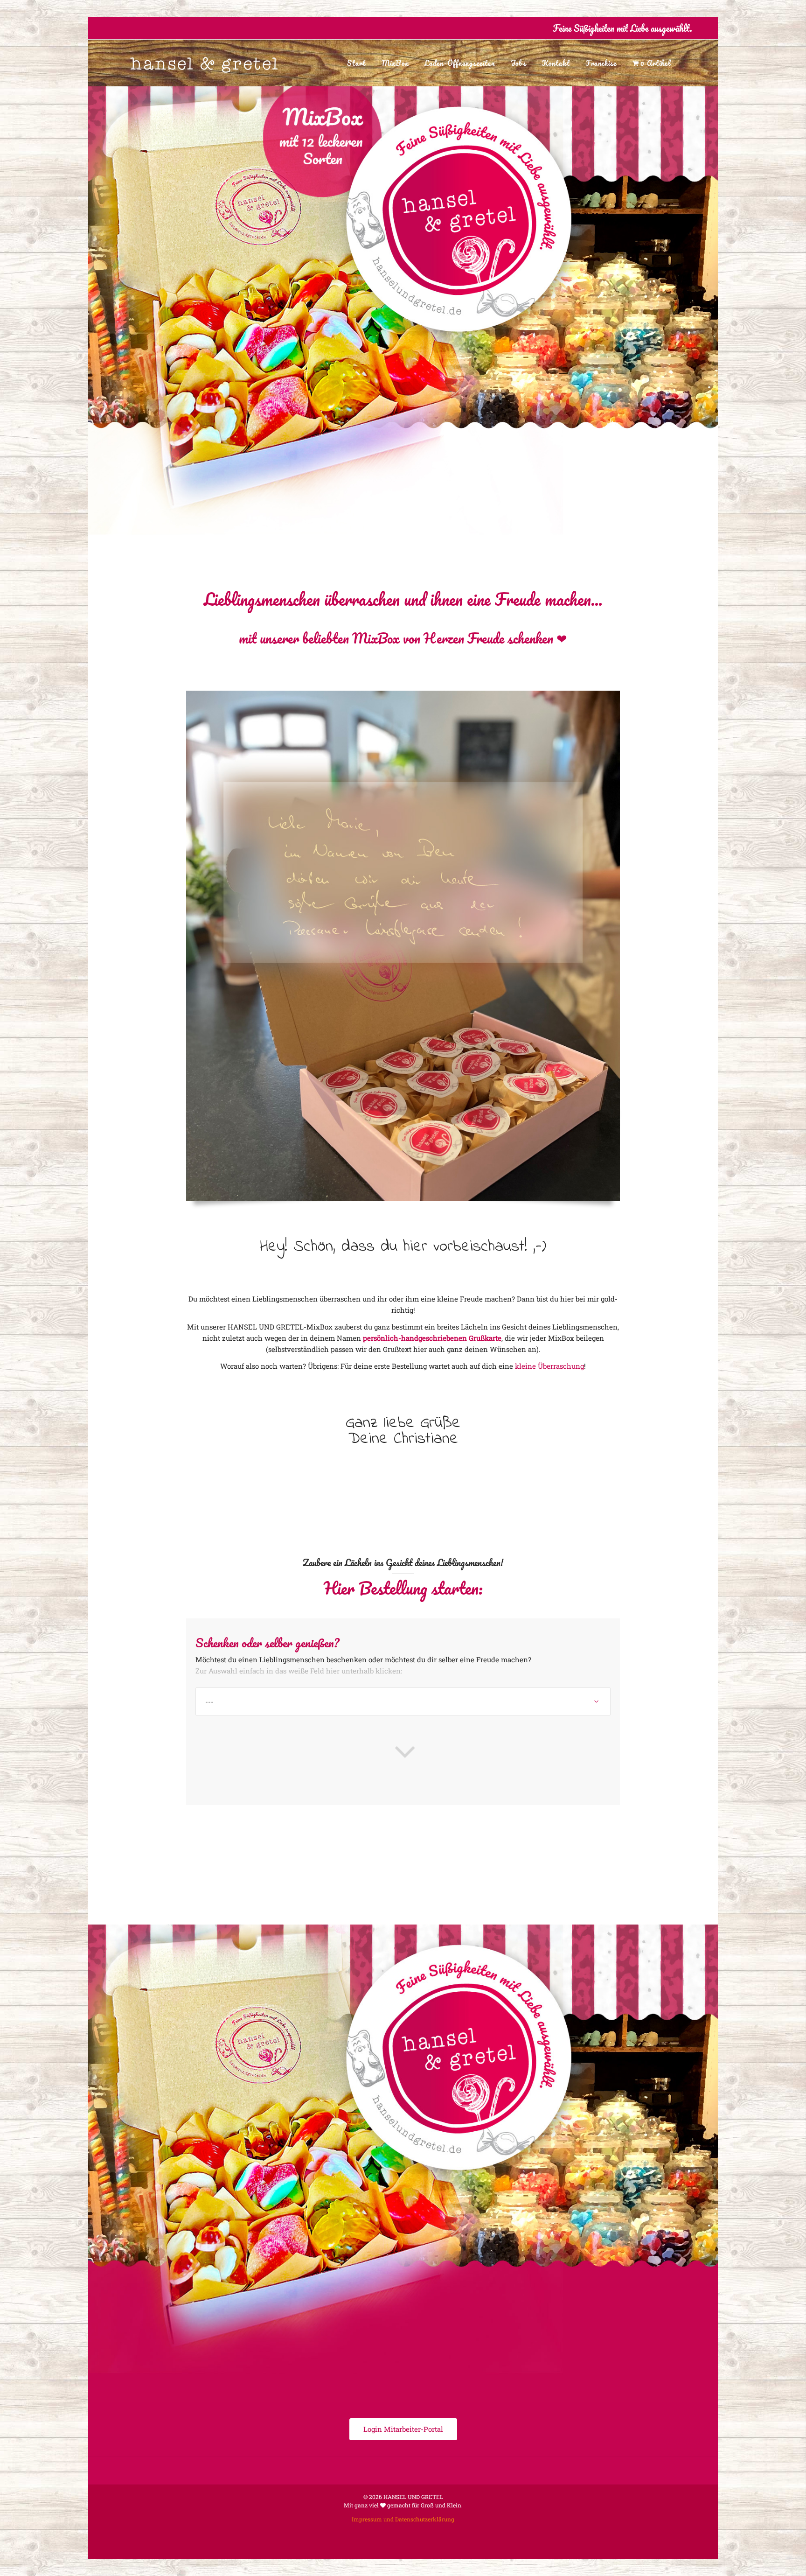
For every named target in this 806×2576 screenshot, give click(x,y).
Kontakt (556, 63)
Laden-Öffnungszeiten (460, 63)
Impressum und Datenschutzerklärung (403, 2519)
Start (356, 63)
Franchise (601, 63)
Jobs (518, 63)
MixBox (395, 63)
